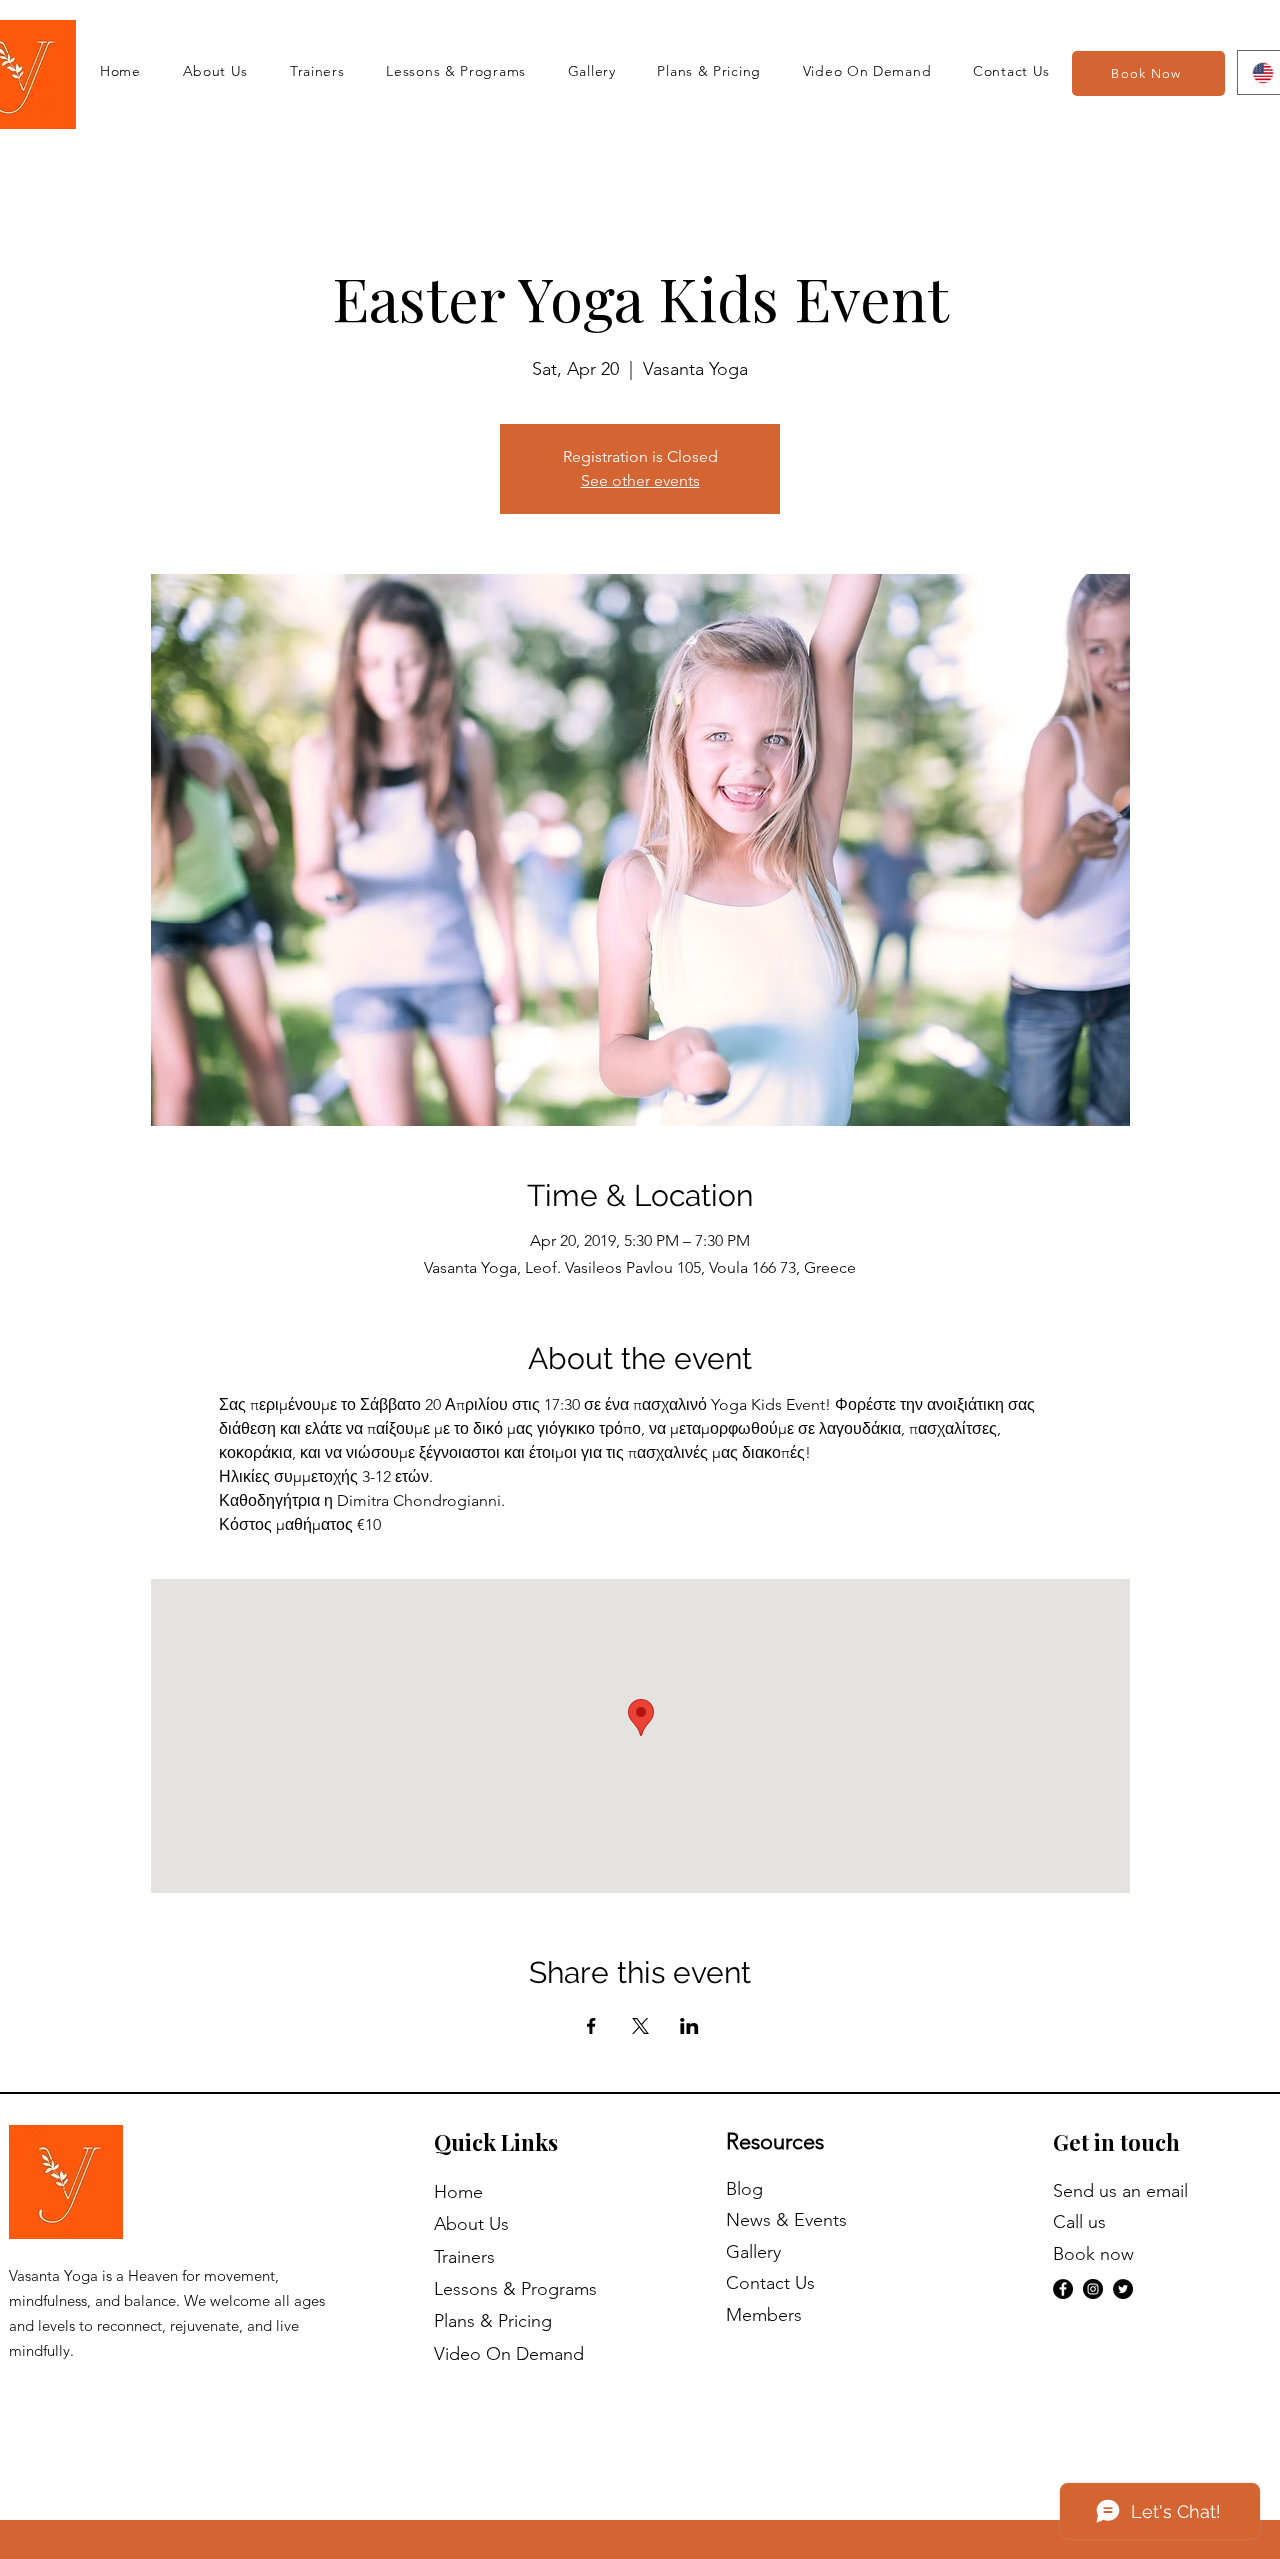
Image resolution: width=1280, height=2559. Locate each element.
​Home (458, 2192)
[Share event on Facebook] (591, 2026)
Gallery (753, 2252)
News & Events (786, 2220)
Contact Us (770, 2283)
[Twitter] (1123, 2289)
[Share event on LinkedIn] (689, 2026)
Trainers (464, 2257)
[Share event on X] (640, 2026)
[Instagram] (1093, 2289)
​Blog (744, 2189)
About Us (471, 2224)
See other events (640, 480)
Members (764, 2315)
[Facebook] (1063, 2289)
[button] (867, 71)
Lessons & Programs (515, 2289)
